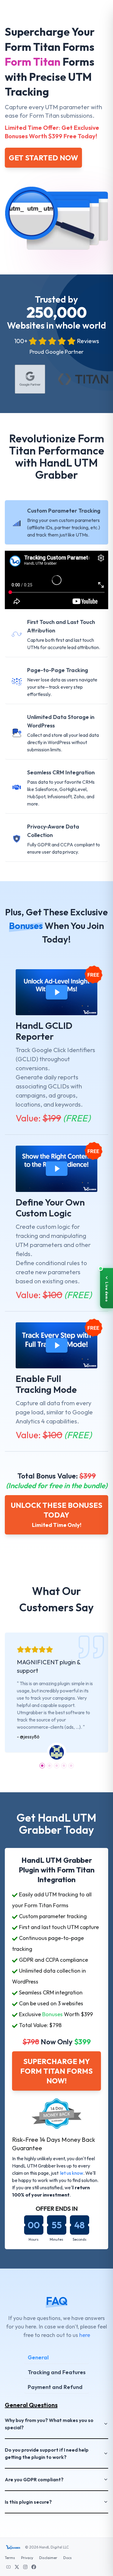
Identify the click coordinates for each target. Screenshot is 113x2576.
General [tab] (38, 2357)
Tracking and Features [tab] (57, 2372)
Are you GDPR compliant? (34, 2479)
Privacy (27, 2558)
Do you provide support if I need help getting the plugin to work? (47, 2453)
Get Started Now (43, 158)
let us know (72, 2173)
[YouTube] (8, 2566)
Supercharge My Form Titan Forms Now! (56, 2071)
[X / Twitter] (17, 2566)
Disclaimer (48, 2558)
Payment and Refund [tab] (55, 2387)
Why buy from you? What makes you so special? (49, 2424)
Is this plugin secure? (28, 2502)
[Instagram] (25, 2566)
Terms (10, 2558)
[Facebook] (34, 2566)
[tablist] (56, 2373)
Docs (67, 2558)
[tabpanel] (56, 2453)
